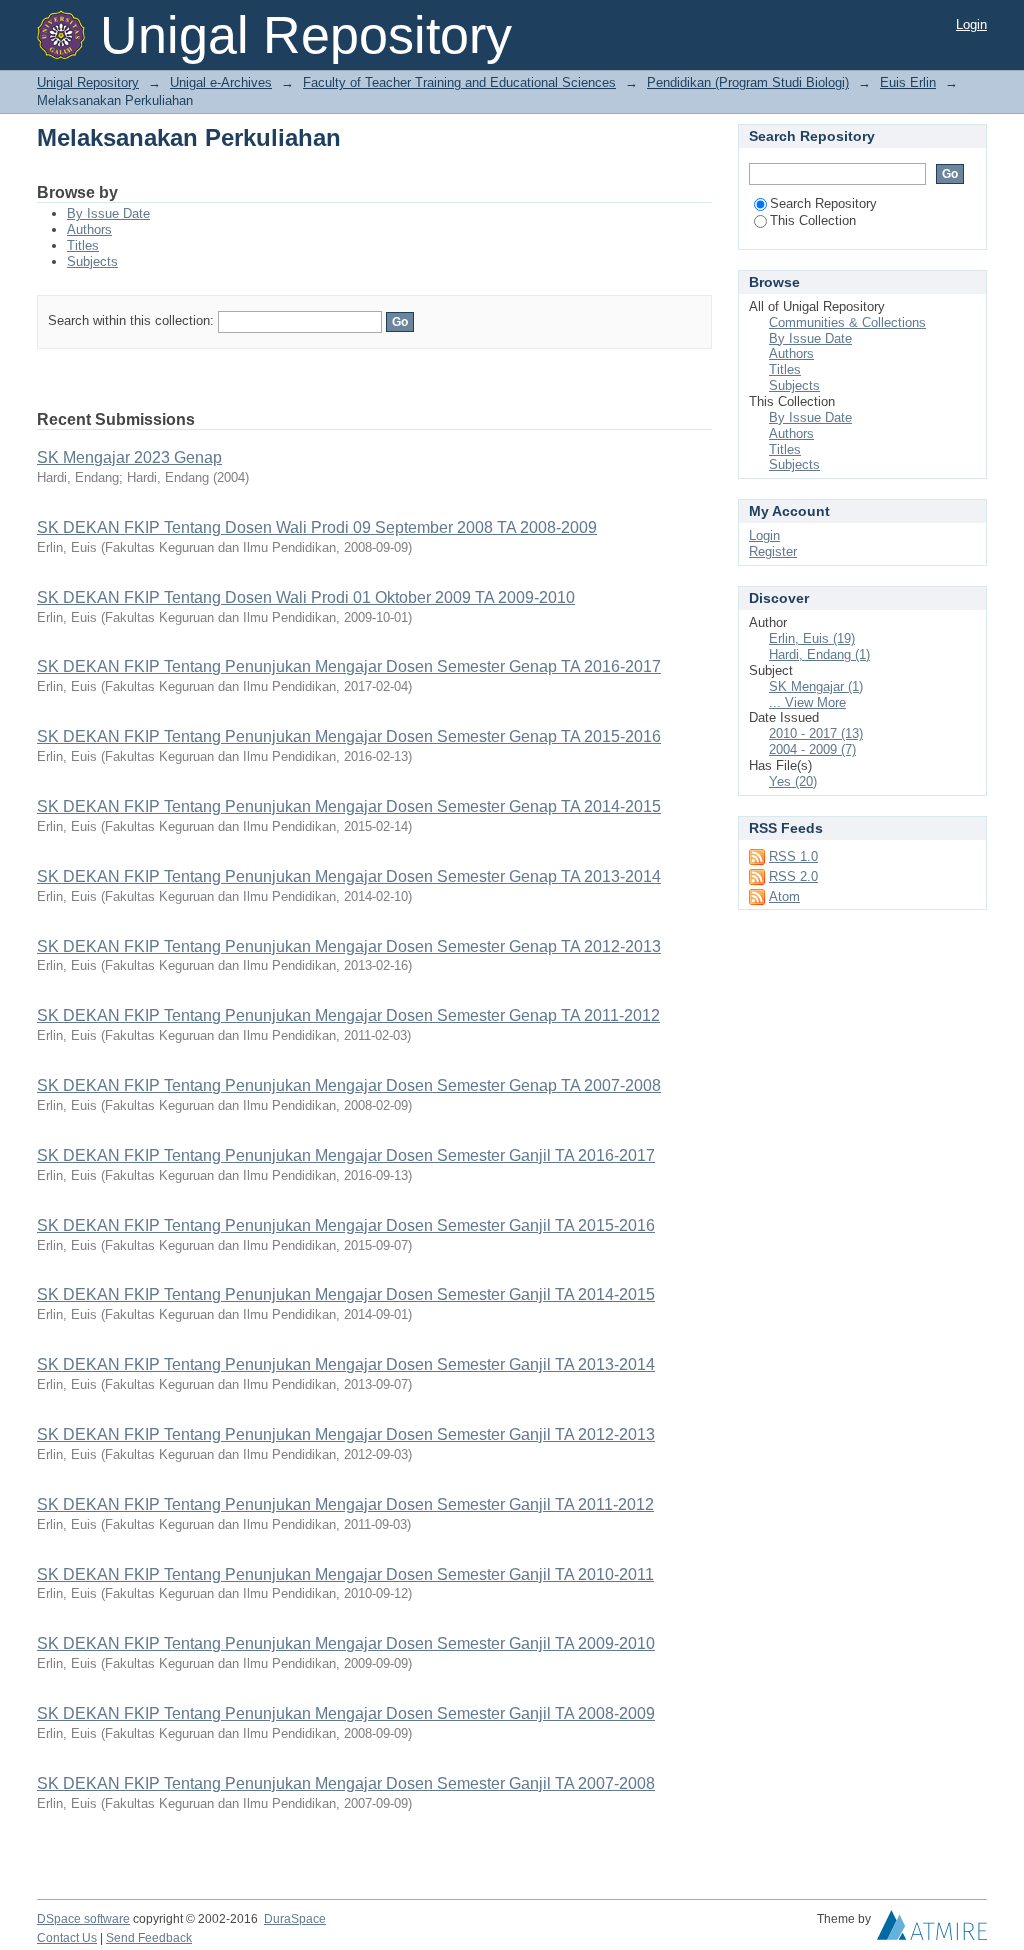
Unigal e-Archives (221, 82)
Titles (83, 245)
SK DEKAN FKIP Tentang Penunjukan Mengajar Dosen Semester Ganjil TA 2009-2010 (346, 1643)
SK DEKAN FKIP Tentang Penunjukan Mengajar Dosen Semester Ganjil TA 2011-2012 (345, 1504)
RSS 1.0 (793, 856)
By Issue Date (108, 213)
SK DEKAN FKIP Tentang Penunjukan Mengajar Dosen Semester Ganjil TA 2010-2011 (345, 1574)
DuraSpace (295, 1919)
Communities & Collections (847, 322)
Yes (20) (793, 781)
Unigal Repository (88, 82)
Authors (89, 229)
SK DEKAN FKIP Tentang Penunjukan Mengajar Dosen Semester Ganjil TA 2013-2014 (346, 1364)
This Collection (813, 220)
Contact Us (67, 1938)
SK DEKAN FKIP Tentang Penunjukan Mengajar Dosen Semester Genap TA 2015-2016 (349, 736)
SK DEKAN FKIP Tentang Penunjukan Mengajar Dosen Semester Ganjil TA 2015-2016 (346, 1225)
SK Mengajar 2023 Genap (129, 457)
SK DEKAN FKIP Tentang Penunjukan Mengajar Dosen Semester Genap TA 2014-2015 (349, 806)
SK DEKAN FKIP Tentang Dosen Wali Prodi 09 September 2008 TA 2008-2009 (317, 527)
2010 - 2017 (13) (816, 733)
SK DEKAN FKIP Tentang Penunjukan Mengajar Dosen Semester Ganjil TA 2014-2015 (346, 1294)
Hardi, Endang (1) (819, 654)
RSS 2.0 (793, 876)
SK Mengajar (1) (816, 686)
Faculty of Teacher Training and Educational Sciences (459, 82)
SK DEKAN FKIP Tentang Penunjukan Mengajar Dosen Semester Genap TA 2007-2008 (349, 1085)
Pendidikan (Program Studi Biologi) (748, 82)
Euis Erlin (908, 82)
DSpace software (83, 1919)
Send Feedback (149, 1938)
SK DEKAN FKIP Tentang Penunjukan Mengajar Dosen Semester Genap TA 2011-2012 (348, 1015)
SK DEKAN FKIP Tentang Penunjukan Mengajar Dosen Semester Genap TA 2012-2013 (349, 946)
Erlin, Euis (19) (812, 638)
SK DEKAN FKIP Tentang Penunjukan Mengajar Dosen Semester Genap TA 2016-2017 (349, 666)
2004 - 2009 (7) (812, 749)
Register (773, 551)
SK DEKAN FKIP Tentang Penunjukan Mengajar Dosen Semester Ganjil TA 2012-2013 (346, 1434)
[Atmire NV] (932, 1930)
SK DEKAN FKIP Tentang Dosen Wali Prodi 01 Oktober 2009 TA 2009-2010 (306, 597)
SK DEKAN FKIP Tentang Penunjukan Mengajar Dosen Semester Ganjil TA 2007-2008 (346, 1783)
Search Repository (823, 203)
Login (971, 24)
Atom (784, 896)
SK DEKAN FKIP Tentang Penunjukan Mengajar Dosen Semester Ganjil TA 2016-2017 (346, 1155)
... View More (807, 702)
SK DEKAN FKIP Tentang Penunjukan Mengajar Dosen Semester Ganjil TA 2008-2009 (346, 1713)
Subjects (92, 261)
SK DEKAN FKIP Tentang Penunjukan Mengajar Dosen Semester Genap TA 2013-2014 (349, 876)
